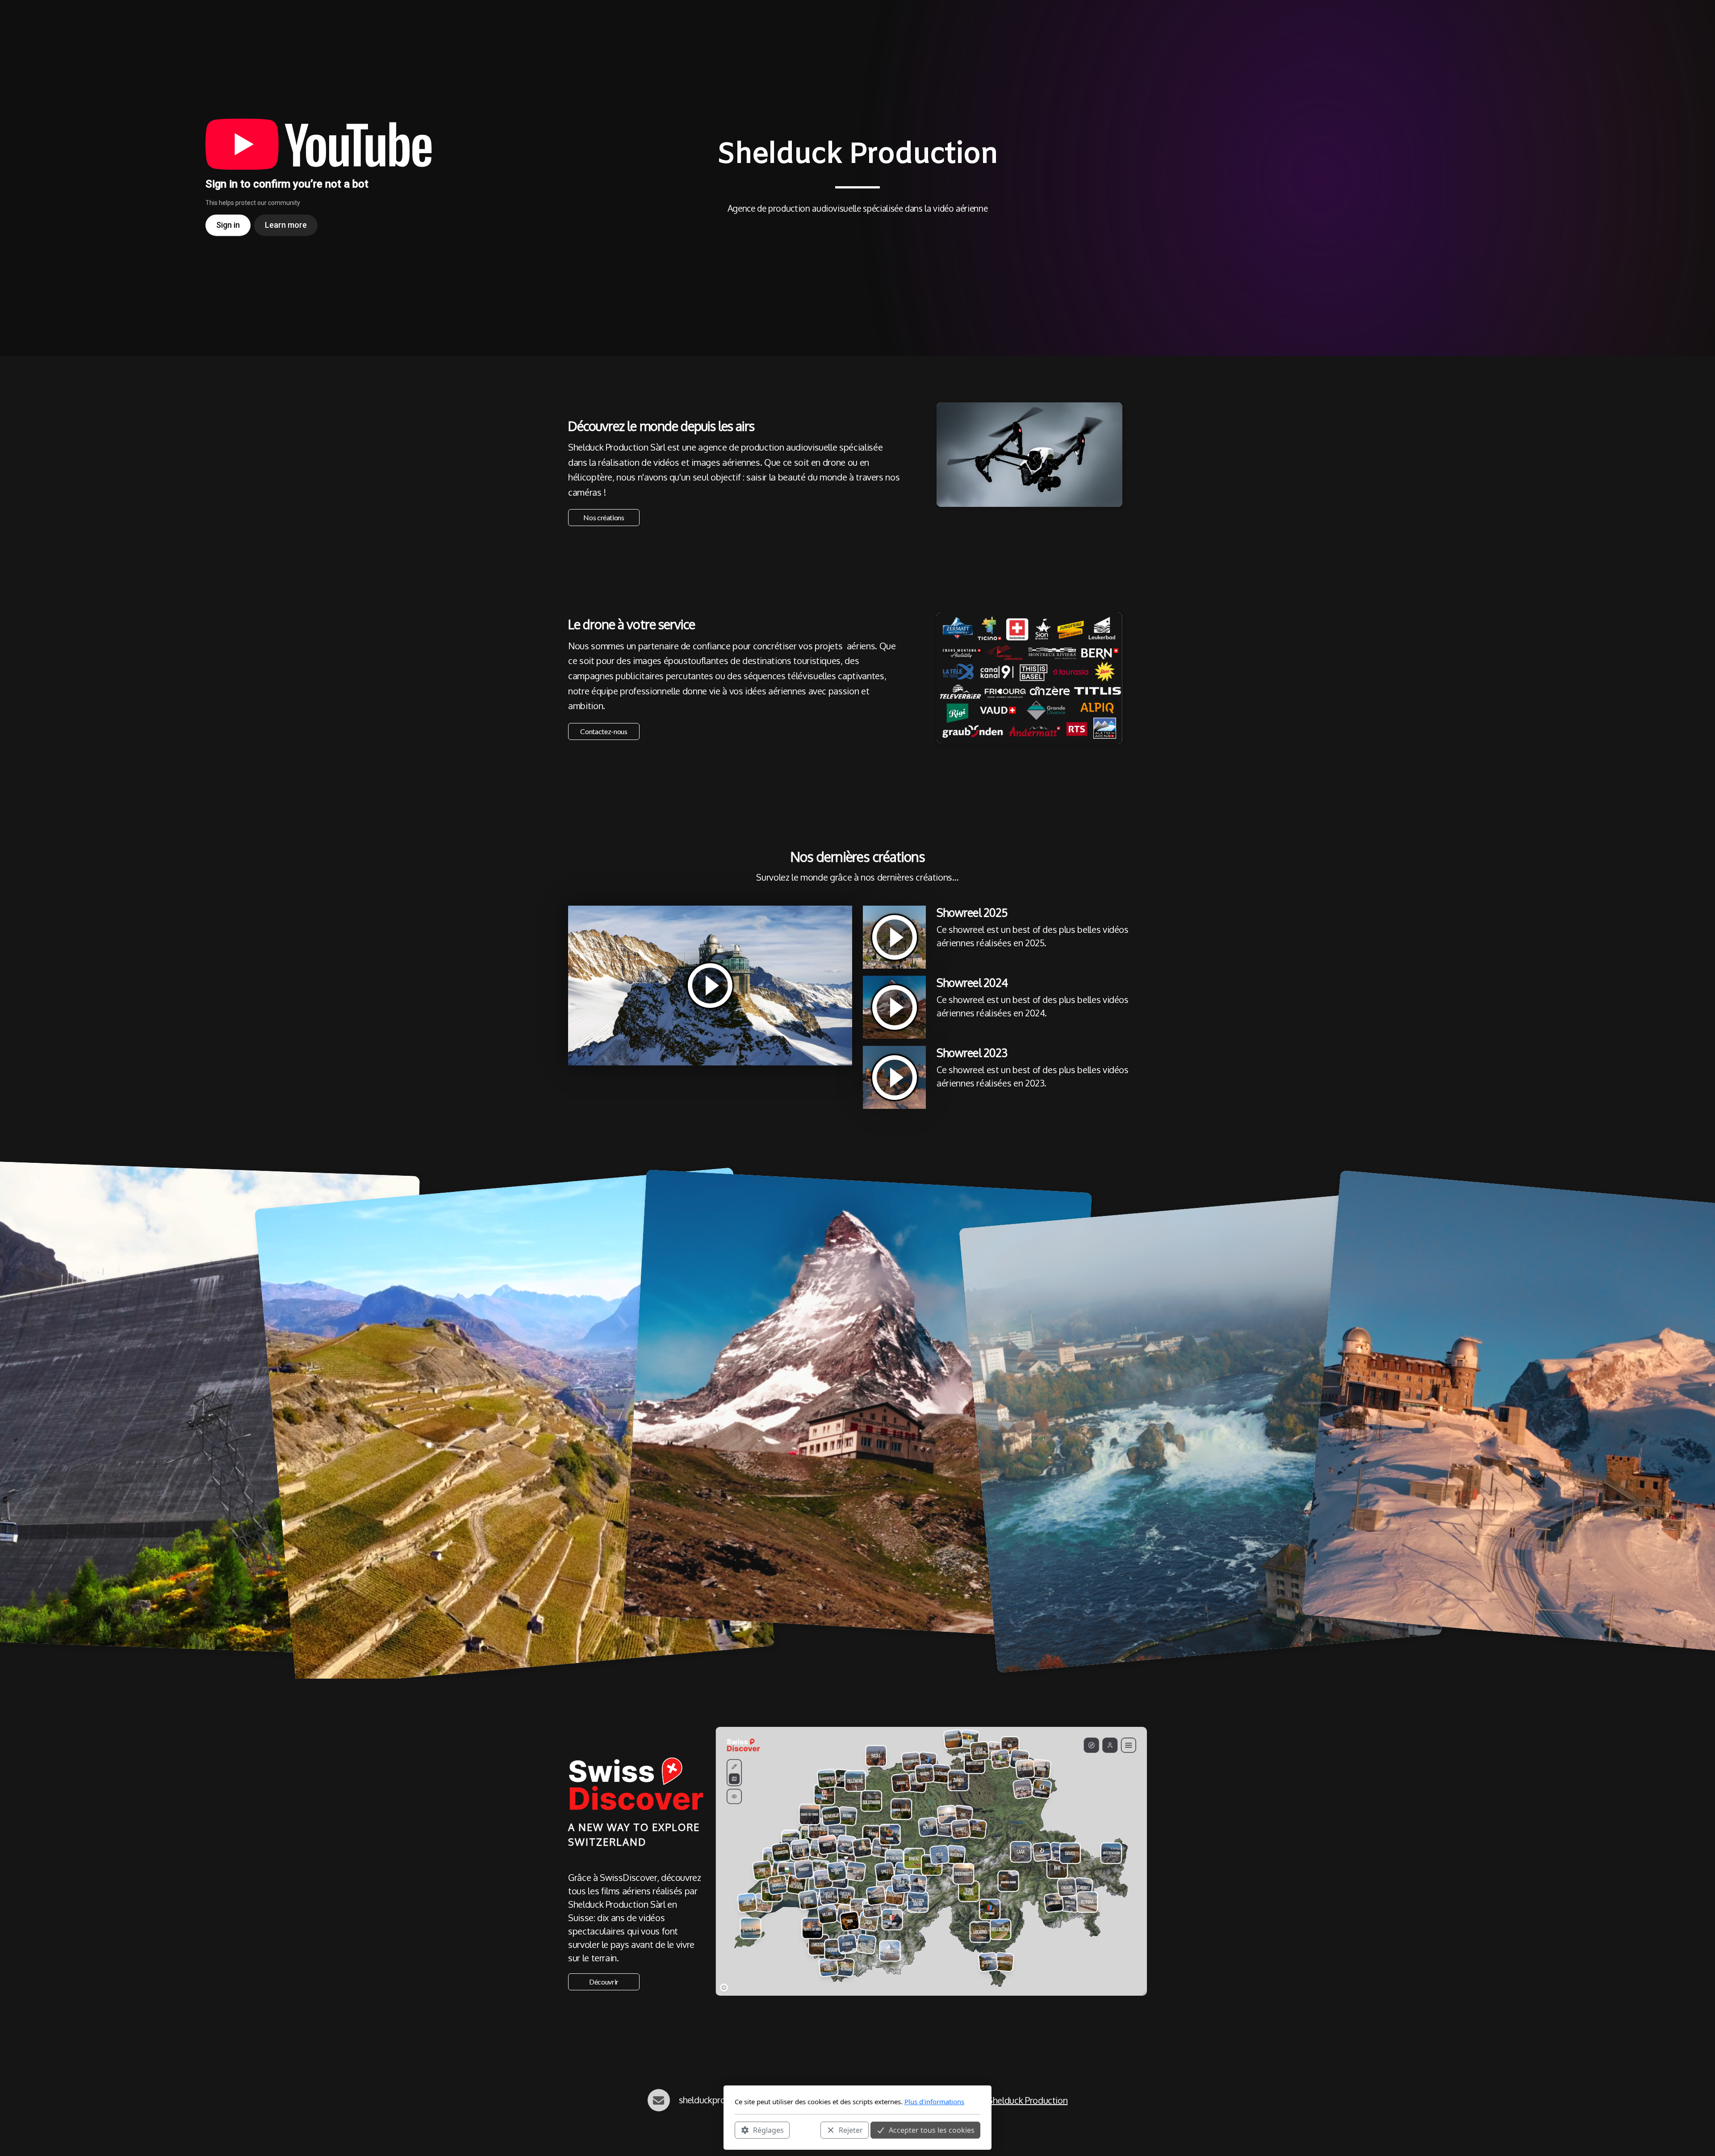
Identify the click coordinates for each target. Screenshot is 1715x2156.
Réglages (768, 2130)
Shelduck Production (1027, 2100)
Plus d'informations (934, 2102)
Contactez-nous (604, 731)
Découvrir (604, 1982)
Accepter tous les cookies (932, 2130)
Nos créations (604, 517)
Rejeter (851, 2130)
